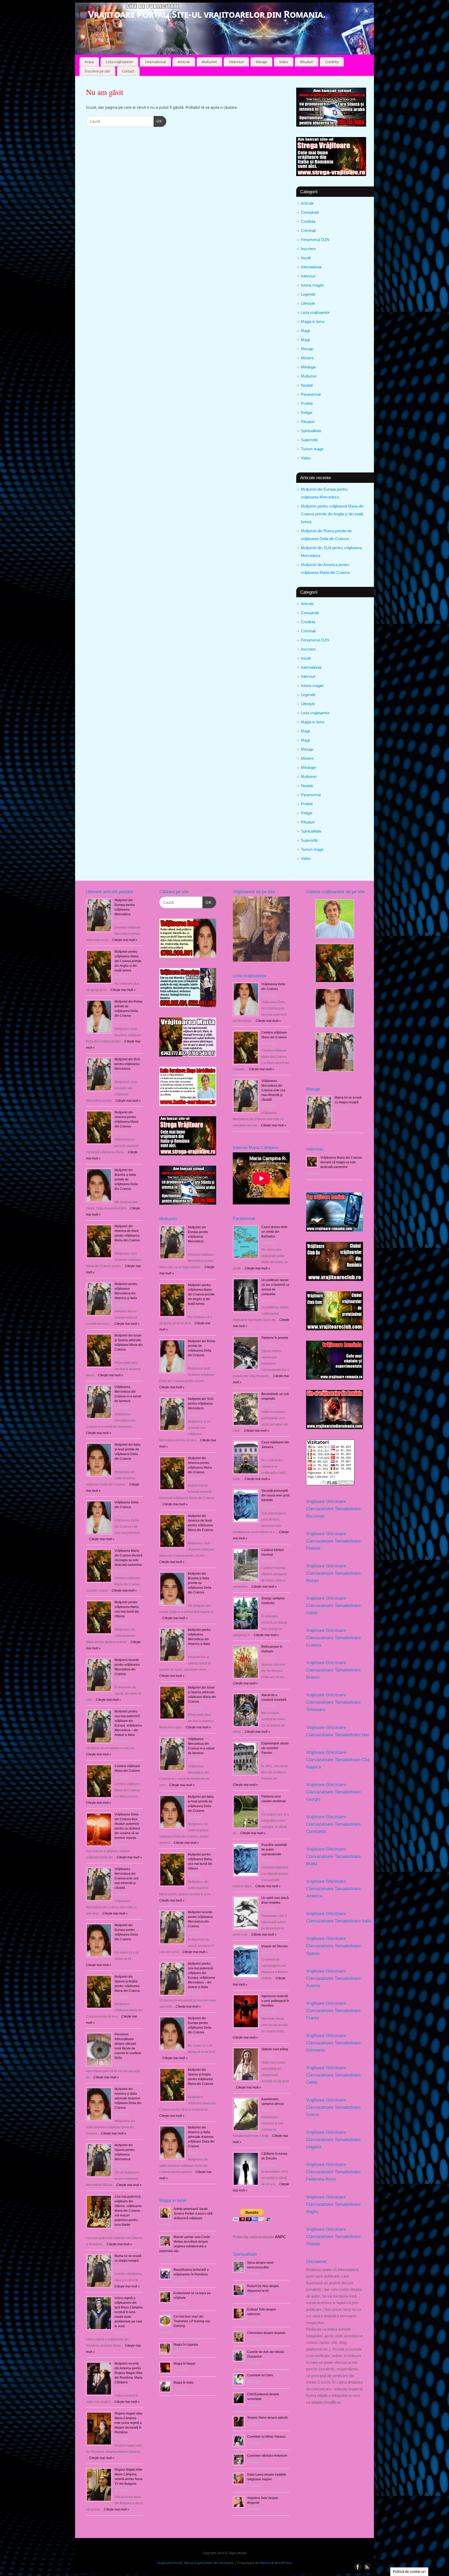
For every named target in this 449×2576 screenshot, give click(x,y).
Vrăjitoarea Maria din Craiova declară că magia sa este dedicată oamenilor (341, 1162)
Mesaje (261, 62)
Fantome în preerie (275, 1338)
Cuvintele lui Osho (260, 2375)
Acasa (89, 62)
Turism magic (312, 449)
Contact (128, 71)
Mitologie (308, 367)
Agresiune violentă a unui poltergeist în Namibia (275, 2001)
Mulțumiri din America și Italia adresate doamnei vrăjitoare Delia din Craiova (128, 2098)
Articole (184, 62)
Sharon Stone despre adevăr (268, 2418)
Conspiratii (310, 212)
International (155, 62)
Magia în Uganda (186, 2345)
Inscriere (308, 249)
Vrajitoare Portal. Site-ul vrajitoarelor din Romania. (207, 14)
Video (284, 62)
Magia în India (184, 2383)
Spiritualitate (311, 431)
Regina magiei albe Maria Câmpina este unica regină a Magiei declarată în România (128, 2423)
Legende (308, 294)
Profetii (307, 403)
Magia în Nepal (184, 2364)
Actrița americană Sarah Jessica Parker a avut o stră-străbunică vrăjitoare (193, 2214)
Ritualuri (307, 62)
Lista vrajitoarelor (119, 62)
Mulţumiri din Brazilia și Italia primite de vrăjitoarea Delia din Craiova (126, 1179)
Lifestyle (308, 303)
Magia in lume (313, 322)
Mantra (265, 2563)
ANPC (280, 2237)
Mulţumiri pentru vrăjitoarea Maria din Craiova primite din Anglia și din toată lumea (332, 514)
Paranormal (311, 394)
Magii (305, 331)
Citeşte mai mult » (125, 940)
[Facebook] (357, 11)
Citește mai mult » (172, 1387)
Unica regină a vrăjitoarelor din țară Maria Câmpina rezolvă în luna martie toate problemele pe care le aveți (129, 2312)
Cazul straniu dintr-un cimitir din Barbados (275, 1232)
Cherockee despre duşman (266, 2333)
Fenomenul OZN (315, 240)
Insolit (306, 258)
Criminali (308, 231)
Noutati (307, 385)
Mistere (307, 358)
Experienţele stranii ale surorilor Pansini (275, 1748)
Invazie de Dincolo (275, 1946)
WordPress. (283, 2563)
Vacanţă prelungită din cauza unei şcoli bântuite (275, 1495)
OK (158, 121)
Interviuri (236, 62)
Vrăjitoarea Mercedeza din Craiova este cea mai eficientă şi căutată (127, 1878)
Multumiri (209, 62)
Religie (307, 413)
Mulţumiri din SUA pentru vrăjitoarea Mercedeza (127, 1064)
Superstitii (309, 440)
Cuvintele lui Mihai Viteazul (266, 2437)
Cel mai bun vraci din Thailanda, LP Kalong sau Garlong (192, 2321)
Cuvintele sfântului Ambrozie (267, 2456)
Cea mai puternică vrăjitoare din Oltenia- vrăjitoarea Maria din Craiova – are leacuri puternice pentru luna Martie (128, 2211)
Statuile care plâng (275, 2049)
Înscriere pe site (97, 71)
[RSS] (366, 11)
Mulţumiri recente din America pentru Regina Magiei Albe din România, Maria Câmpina (128, 2373)
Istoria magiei (312, 285)
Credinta (332, 62)
